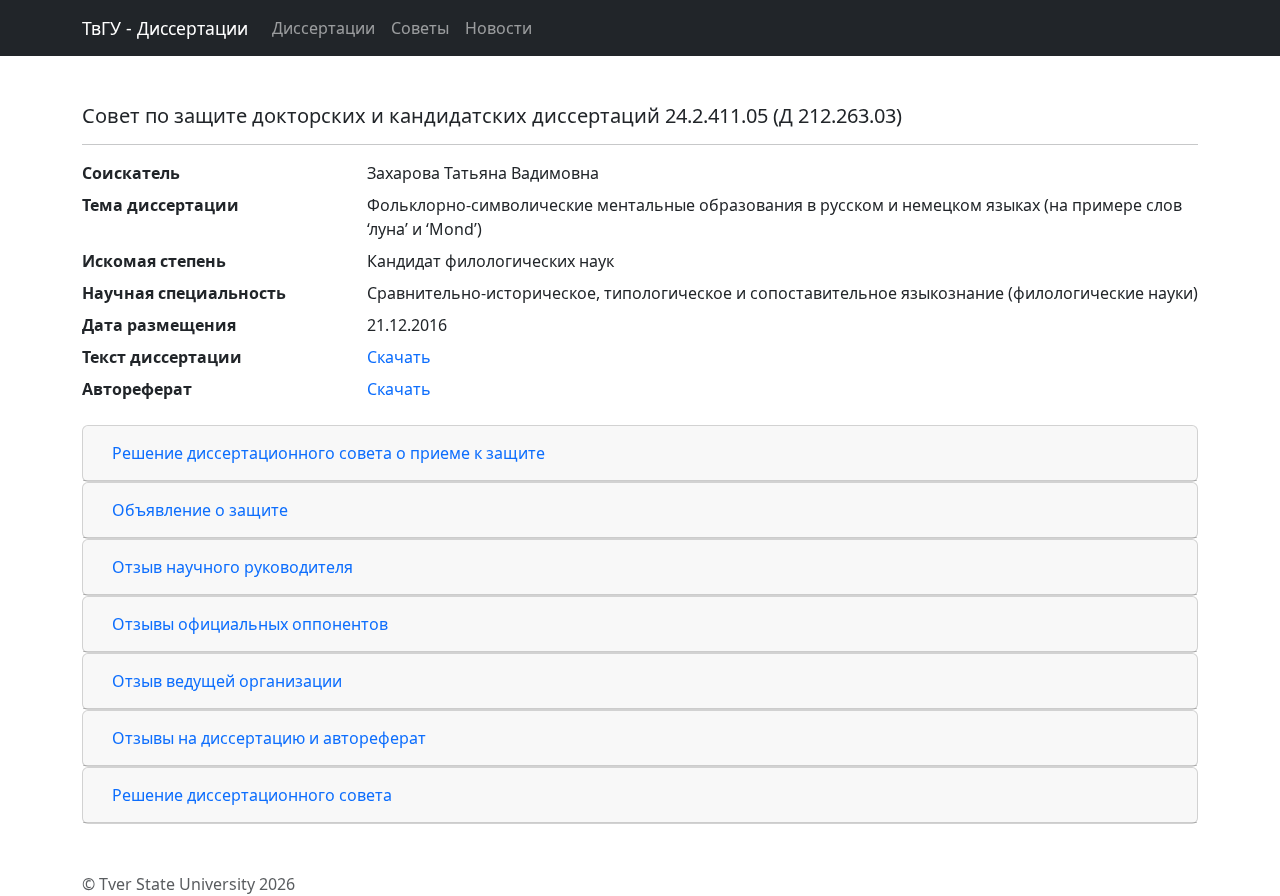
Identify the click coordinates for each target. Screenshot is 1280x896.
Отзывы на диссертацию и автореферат (269, 738)
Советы (420, 28)
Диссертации (323, 28)
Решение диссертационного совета (252, 795)
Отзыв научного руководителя (232, 567)
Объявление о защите (200, 510)
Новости (498, 28)
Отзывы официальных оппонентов (250, 624)
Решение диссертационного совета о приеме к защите (328, 453)
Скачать (399, 357)
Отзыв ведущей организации (227, 681)
